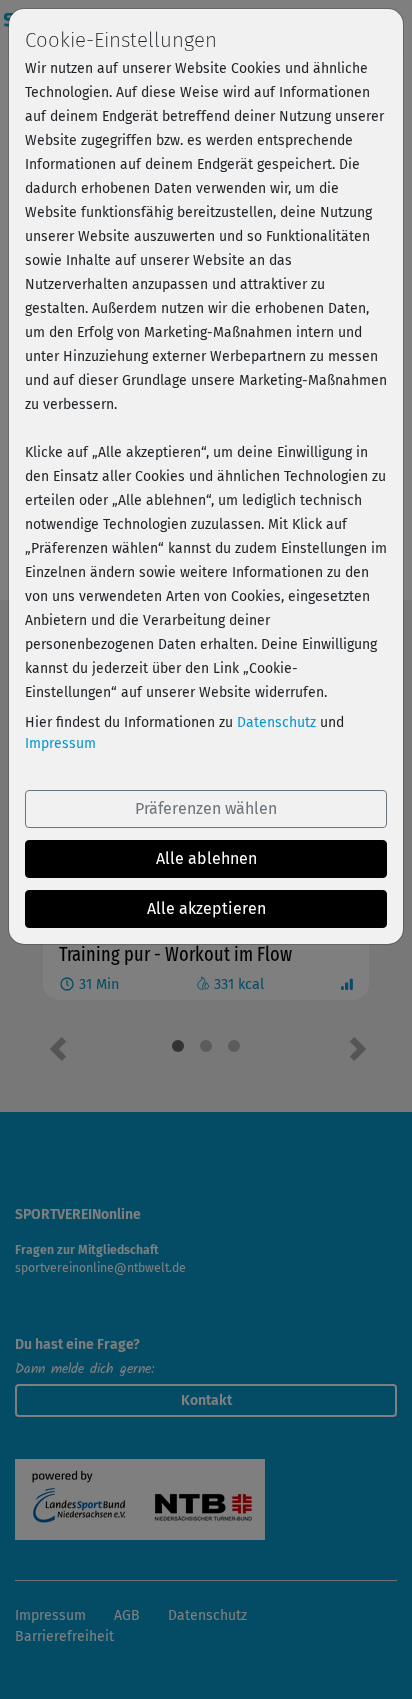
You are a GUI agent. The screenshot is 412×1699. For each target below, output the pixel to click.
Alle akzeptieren (206, 908)
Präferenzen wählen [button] (206, 808)
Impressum (60, 743)
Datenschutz (276, 722)
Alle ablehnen (206, 858)
